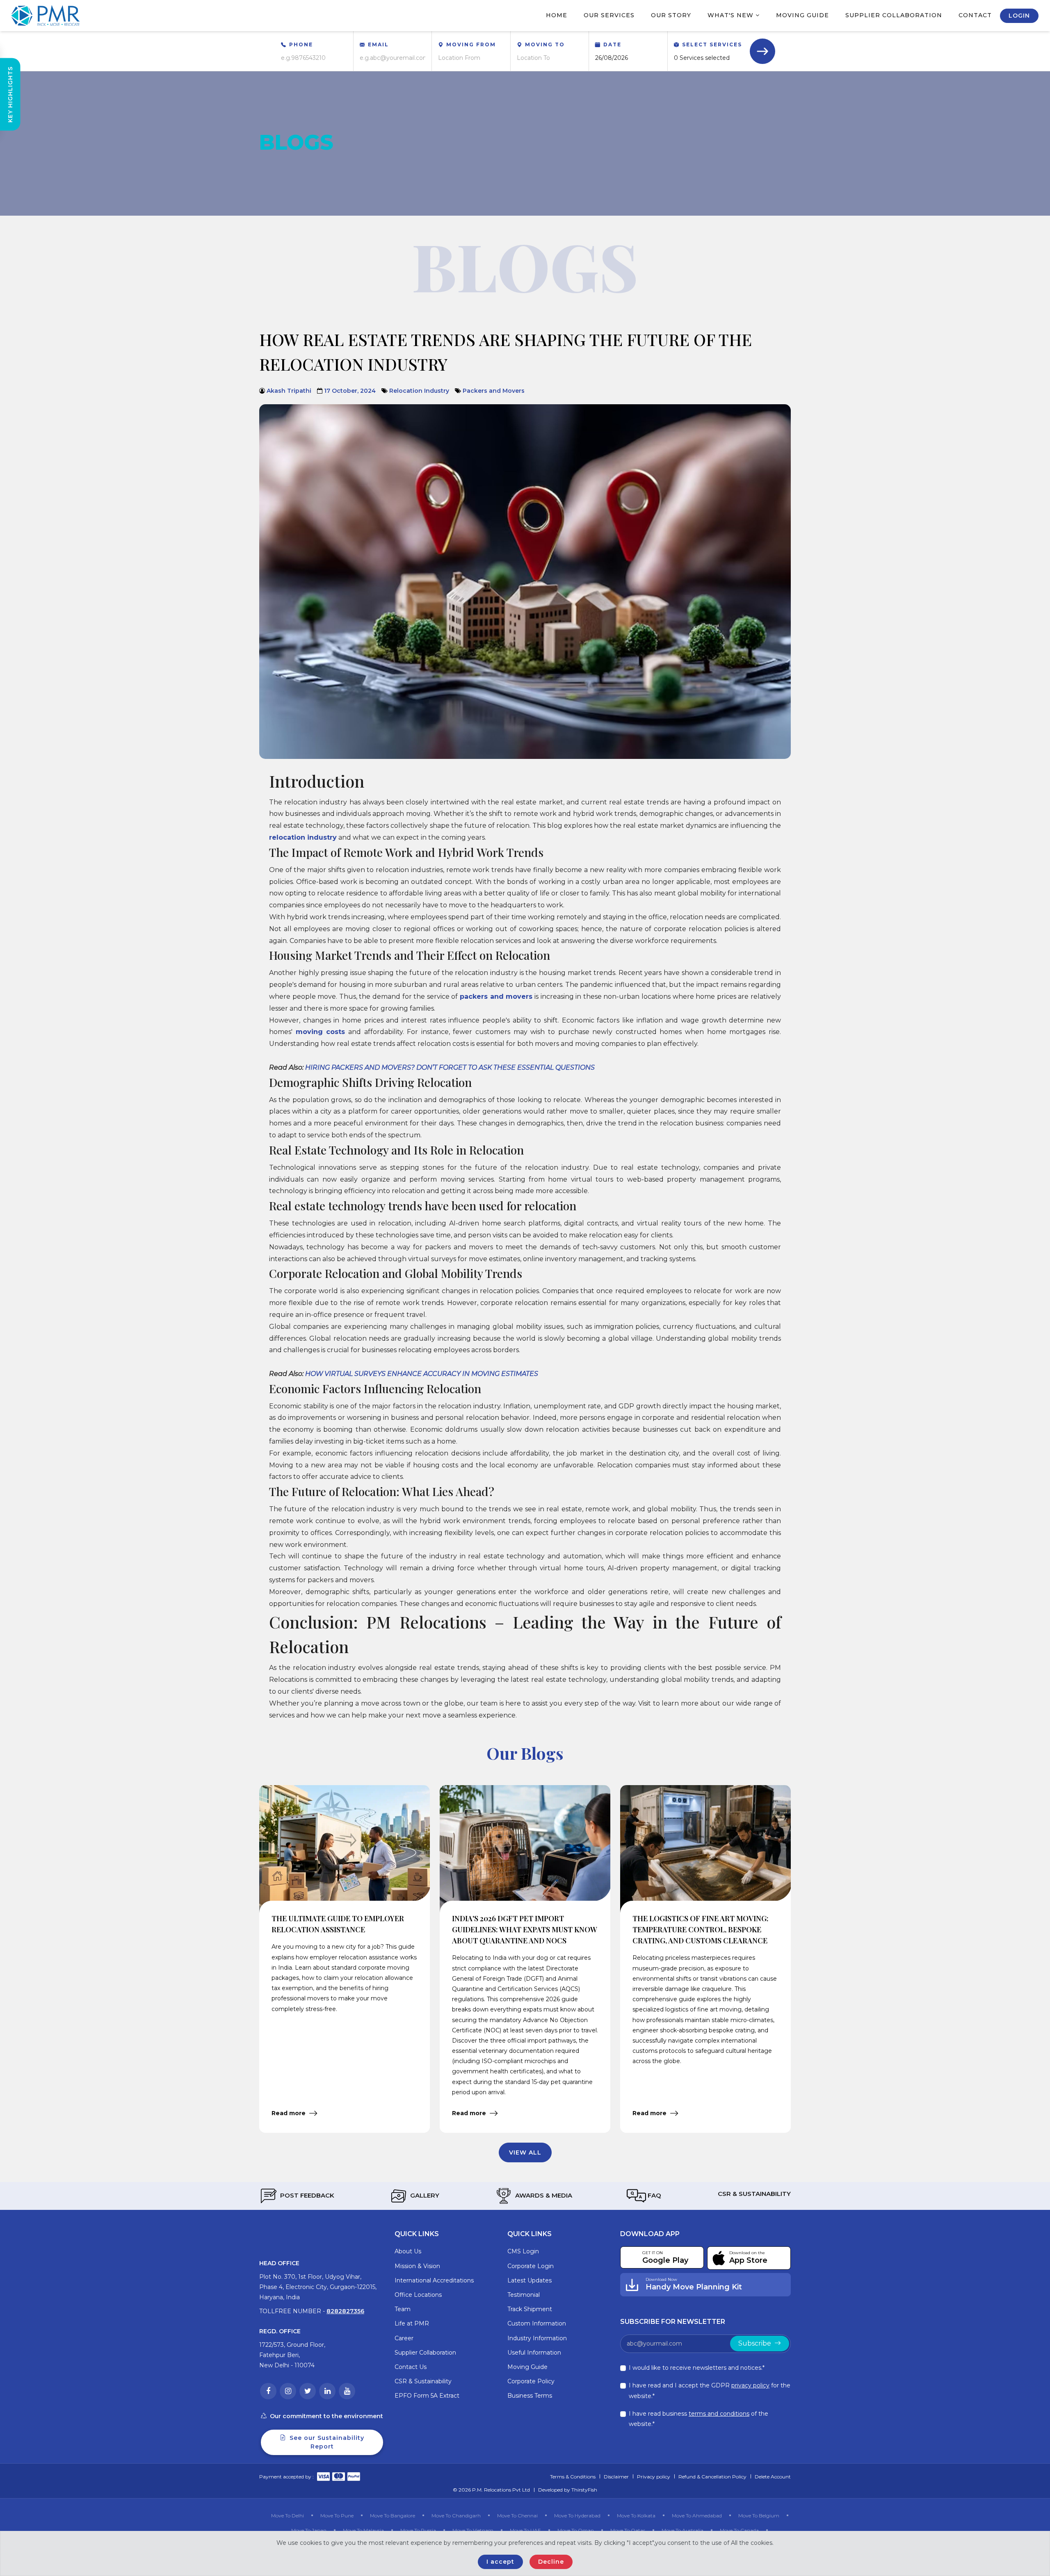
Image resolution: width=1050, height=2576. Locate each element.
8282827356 (345, 2311)
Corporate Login (531, 2266)
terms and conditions (719, 2414)
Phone (301, 44)
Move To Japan (309, 2530)
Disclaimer (616, 2477)
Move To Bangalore (393, 2516)
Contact (975, 15)
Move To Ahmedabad (697, 2516)
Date (612, 44)
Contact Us (411, 2367)
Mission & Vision (417, 2266)
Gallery (424, 2195)
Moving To (545, 44)
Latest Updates (530, 2280)
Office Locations (418, 2295)
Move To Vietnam (473, 2530)
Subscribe (756, 2343)
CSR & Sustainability (753, 2194)
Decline (551, 2562)
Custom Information (537, 2323)
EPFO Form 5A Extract (427, 2396)
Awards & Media (543, 2195)
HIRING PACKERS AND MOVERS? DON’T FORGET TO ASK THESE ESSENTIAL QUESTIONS (450, 1067)
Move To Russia (418, 2530)
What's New (732, 15)
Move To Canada (739, 2530)
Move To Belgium (759, 2516)
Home (557, 15)
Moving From (471, 44)
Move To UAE (525, 2530)
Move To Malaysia (363, 2530)
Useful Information (534, 2353)
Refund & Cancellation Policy (712, 2477)
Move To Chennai (517, 2516)
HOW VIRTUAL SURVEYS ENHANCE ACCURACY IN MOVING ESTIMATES (422, 1374)
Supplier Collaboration (894, 15)
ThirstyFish (584, 2490)
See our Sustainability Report (326, 2442)
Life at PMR (412, 2323)
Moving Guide (802, 15)
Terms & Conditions (573, 2477)
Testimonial (524, 2295)
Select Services (712, 44)
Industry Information (537, 2338)
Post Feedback (306, 2195)
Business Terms (530, 2396)
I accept (500, 2562)
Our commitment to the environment (326, 2416)
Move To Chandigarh (456, 2516)
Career (404, 2338)
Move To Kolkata (636, 2516)
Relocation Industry (419, 391)
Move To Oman (576, 2530)
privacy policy (750, 2385)
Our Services (609, 15)
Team (403, 2309)
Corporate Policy (531, 2381)
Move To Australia (682, 2530)
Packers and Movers (494, 391)
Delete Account (773, 2477)
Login (1019, 16)
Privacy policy (654, 2477)
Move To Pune (337, 2516)
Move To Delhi (288, 2516)
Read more (289, 2113)
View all (525, 2152)
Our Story (671, 15)
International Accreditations (434, 2280)
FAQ (654, 2195)
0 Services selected (702, 58)
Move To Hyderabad (577, 2516)
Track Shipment (530, 2309)
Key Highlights (10, 95)
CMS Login (523, 2251)
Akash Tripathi (289, 391)
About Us (408, 2251)
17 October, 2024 (350, 391)
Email (378, 44)
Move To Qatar (628, 2530)
